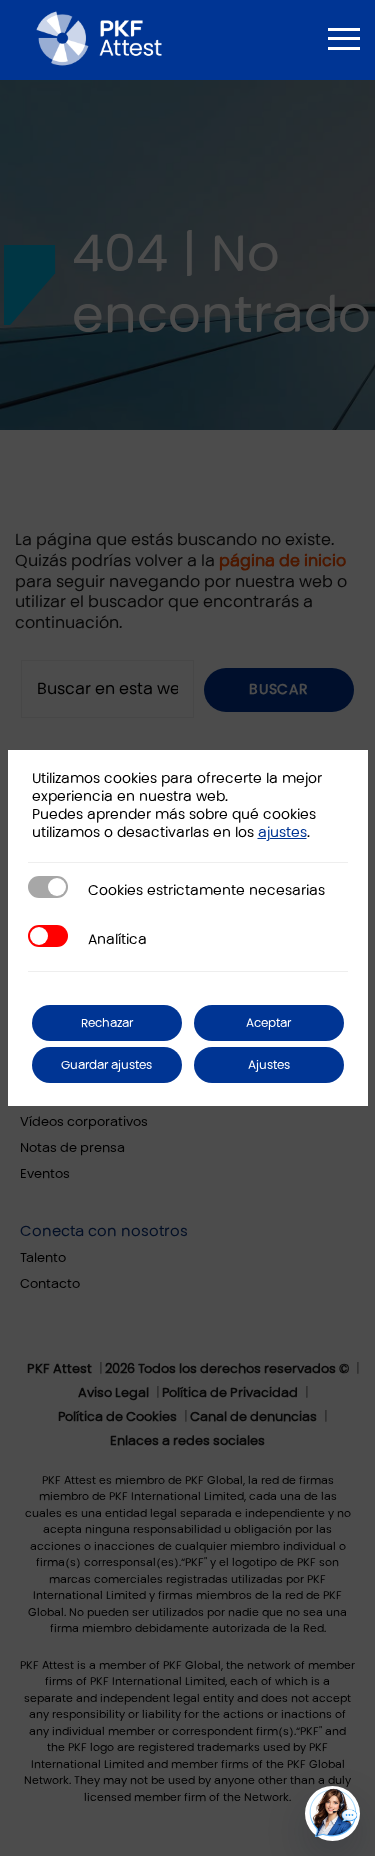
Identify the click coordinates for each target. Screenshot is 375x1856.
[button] (332, 1813)
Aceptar (268, 1023)
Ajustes (269, 1065)
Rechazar (107, 1023)
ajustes (282, 832)
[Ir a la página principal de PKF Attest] (99, 38)
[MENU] (344, 39)
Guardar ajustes (106, 1065)
